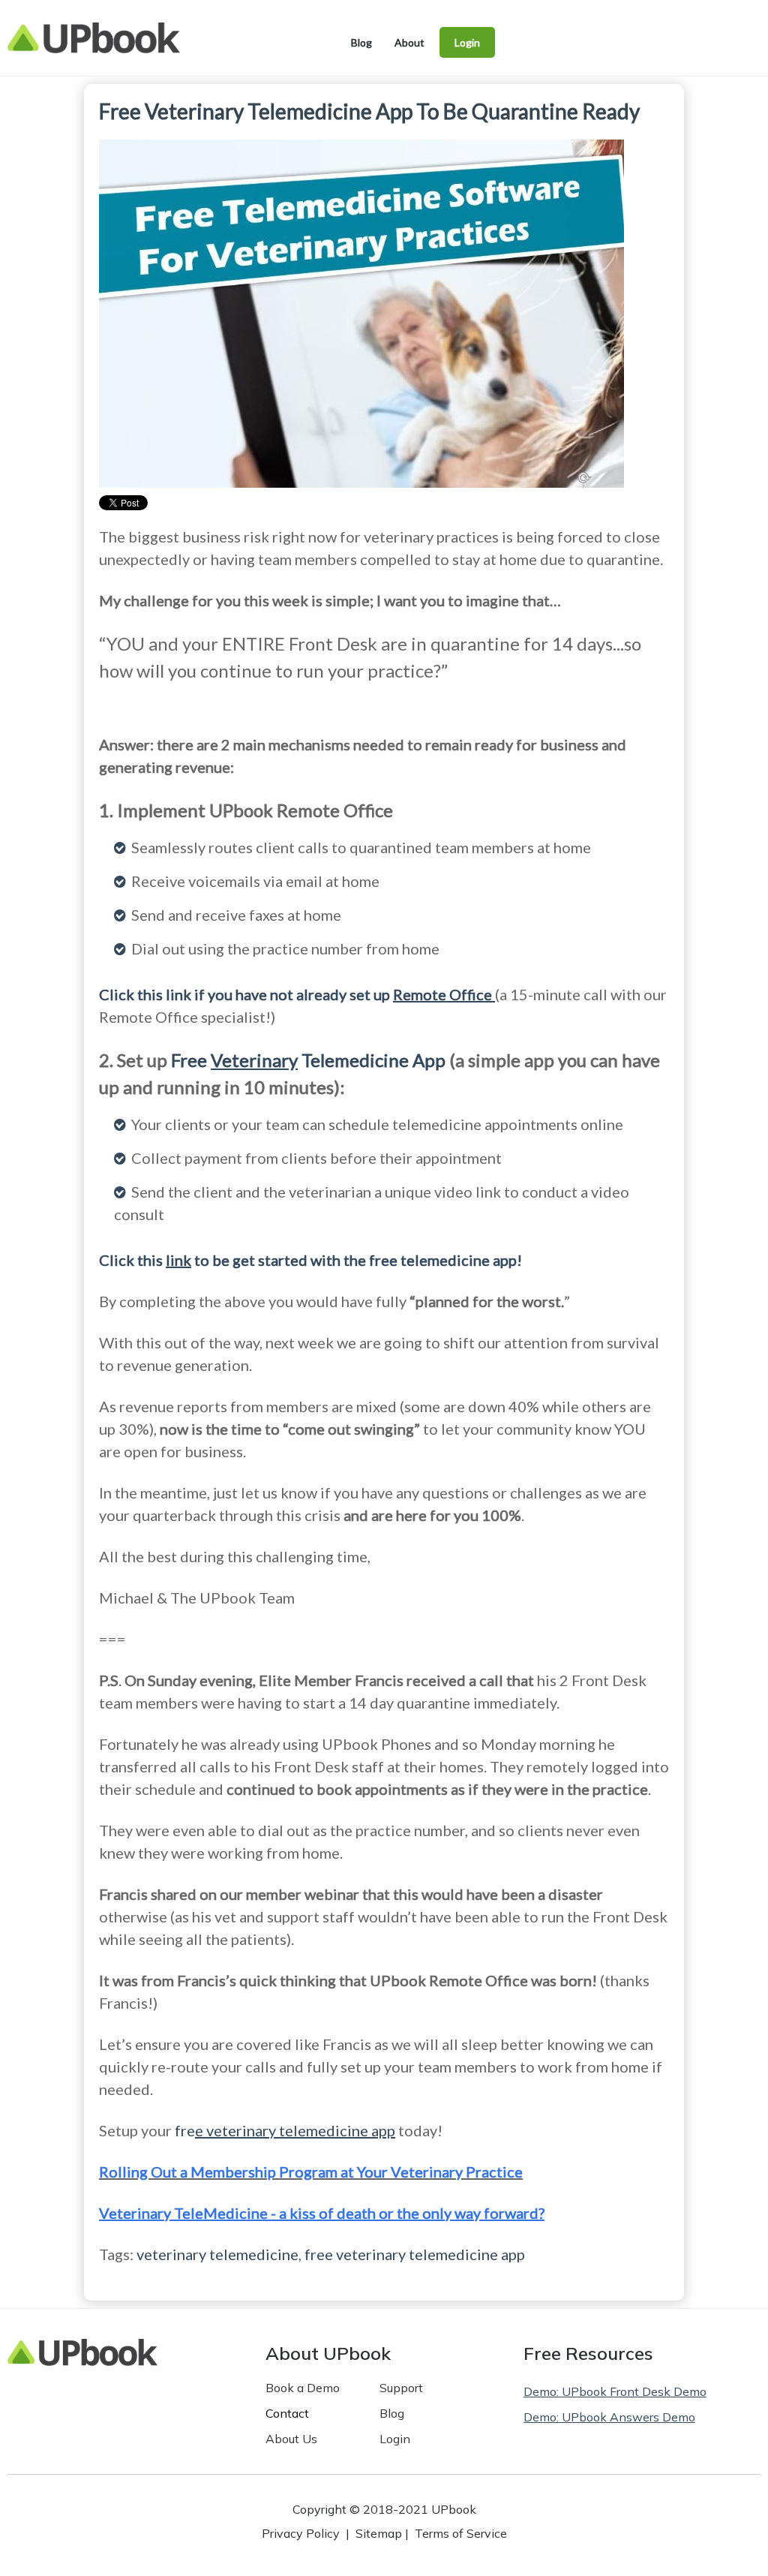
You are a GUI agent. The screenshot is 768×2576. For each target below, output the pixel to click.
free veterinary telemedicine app (415, 2254)
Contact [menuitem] (287, 2413)
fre (285, 2130)
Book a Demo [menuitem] (303, 2388)
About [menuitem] (409, 42)
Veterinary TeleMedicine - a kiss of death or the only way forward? (322, 2213)
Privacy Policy (301, 2533)
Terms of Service (461, 2533)
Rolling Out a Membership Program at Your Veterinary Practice (311, 2172)
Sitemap (379, 2533)
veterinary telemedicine (217, 2254)
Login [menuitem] (467, 42)
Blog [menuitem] (361, 42)
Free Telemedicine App (308, 1060)
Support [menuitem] (401, 2388)
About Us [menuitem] (291, 2439)
